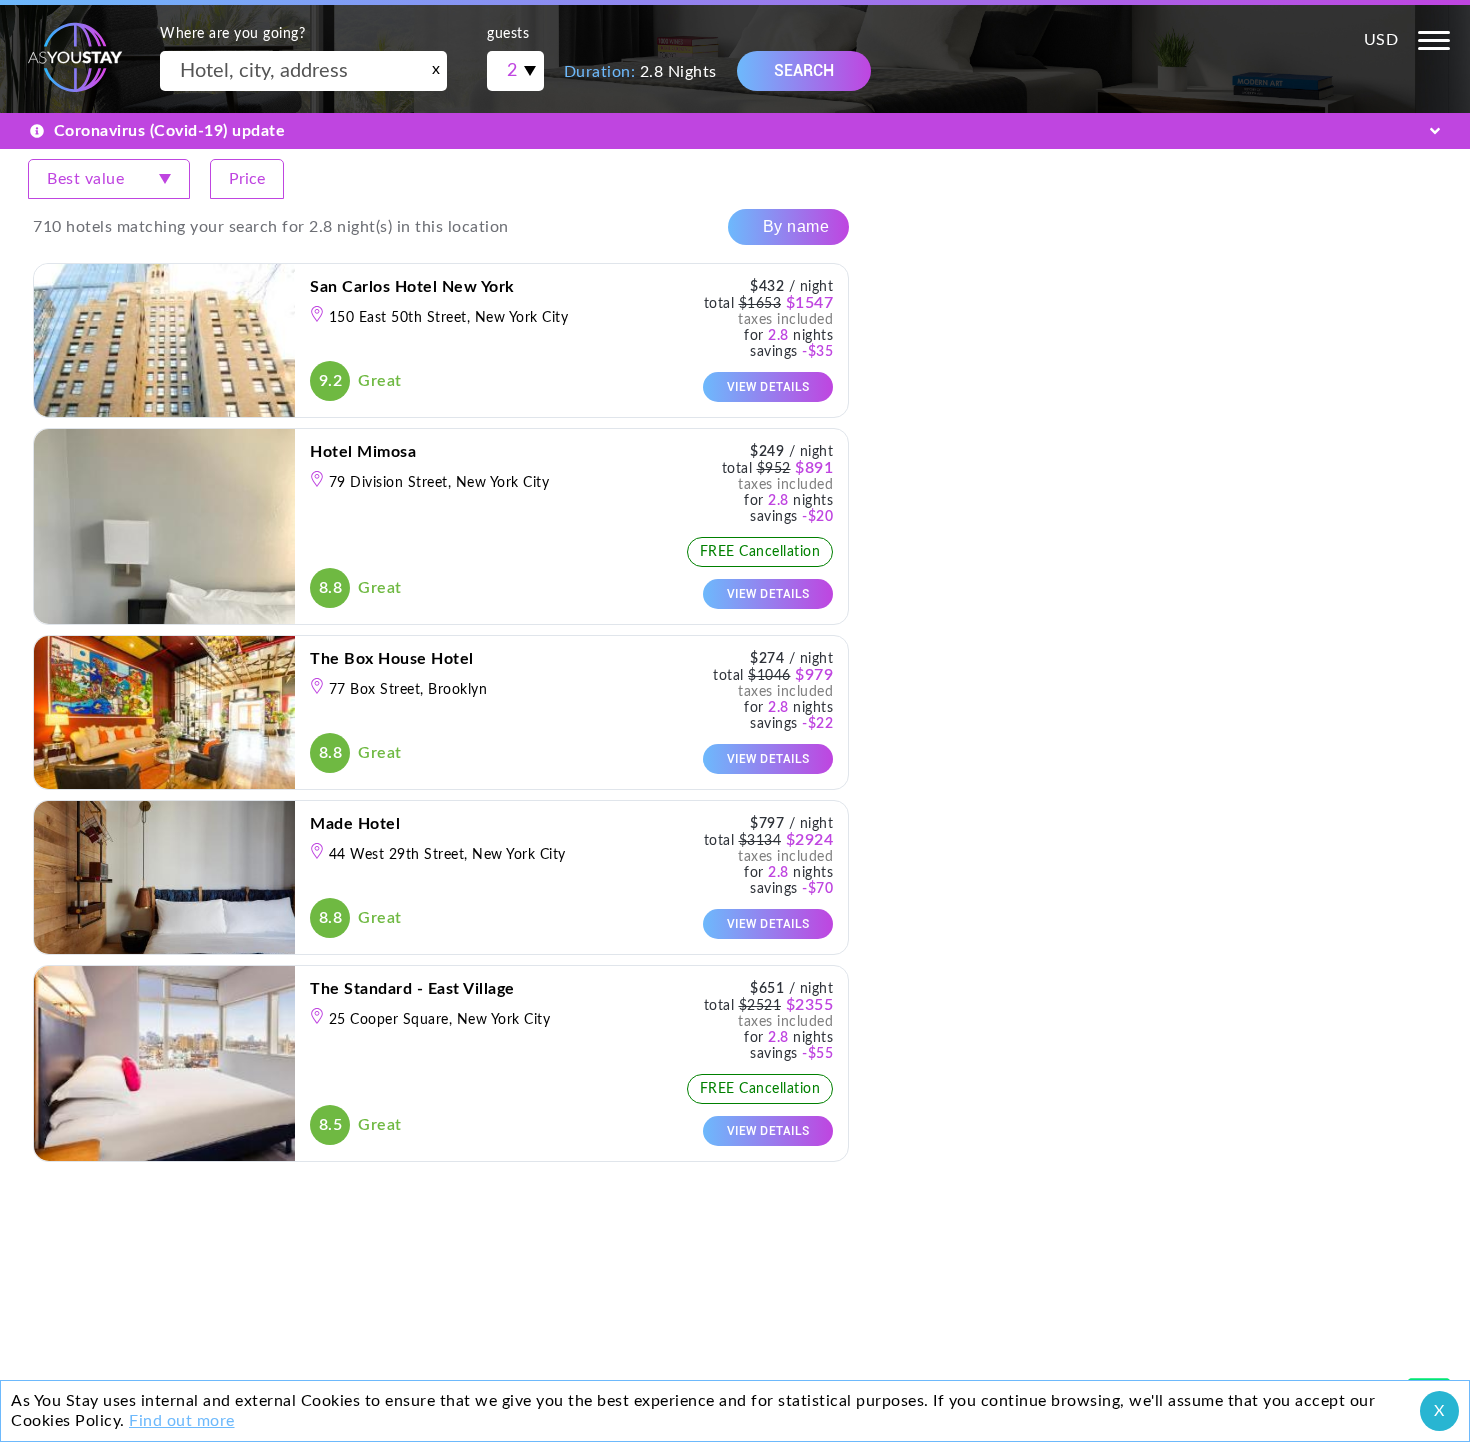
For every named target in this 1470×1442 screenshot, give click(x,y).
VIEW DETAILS (768, 387)
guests (508, 34)
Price (247, 179)
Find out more (182, 1421)
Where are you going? (232, 34)
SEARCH (804, 70)
